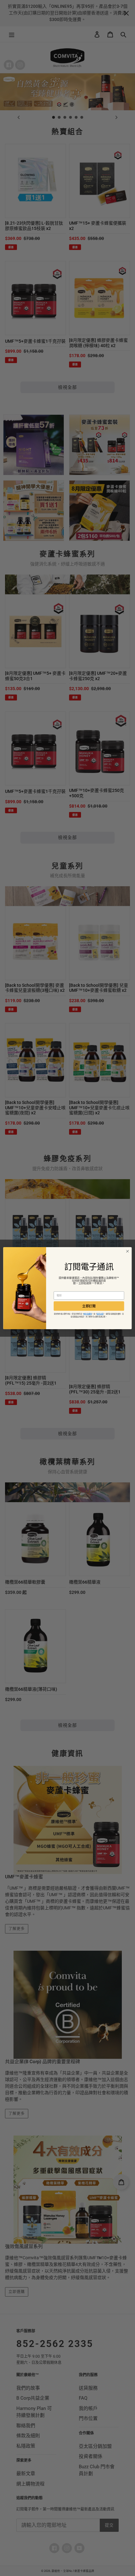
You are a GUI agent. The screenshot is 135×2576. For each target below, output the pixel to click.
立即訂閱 (89, 1306)
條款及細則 (88, 1314)
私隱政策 (100, 1314)
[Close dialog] (127, 1251)
